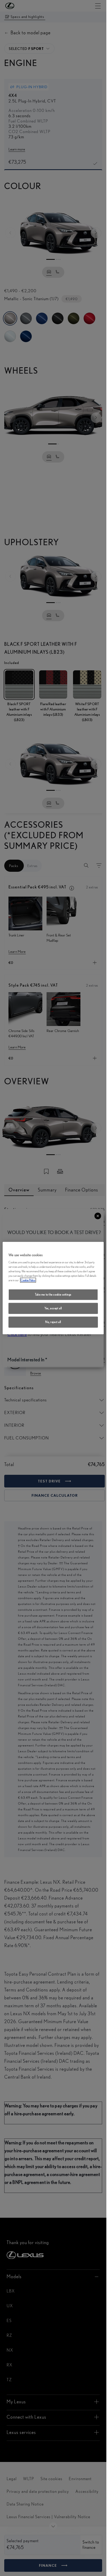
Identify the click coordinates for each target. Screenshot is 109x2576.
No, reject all (53, 1322)
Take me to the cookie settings (53, 1294)
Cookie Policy (28, 1280)
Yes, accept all (53, 1308)
